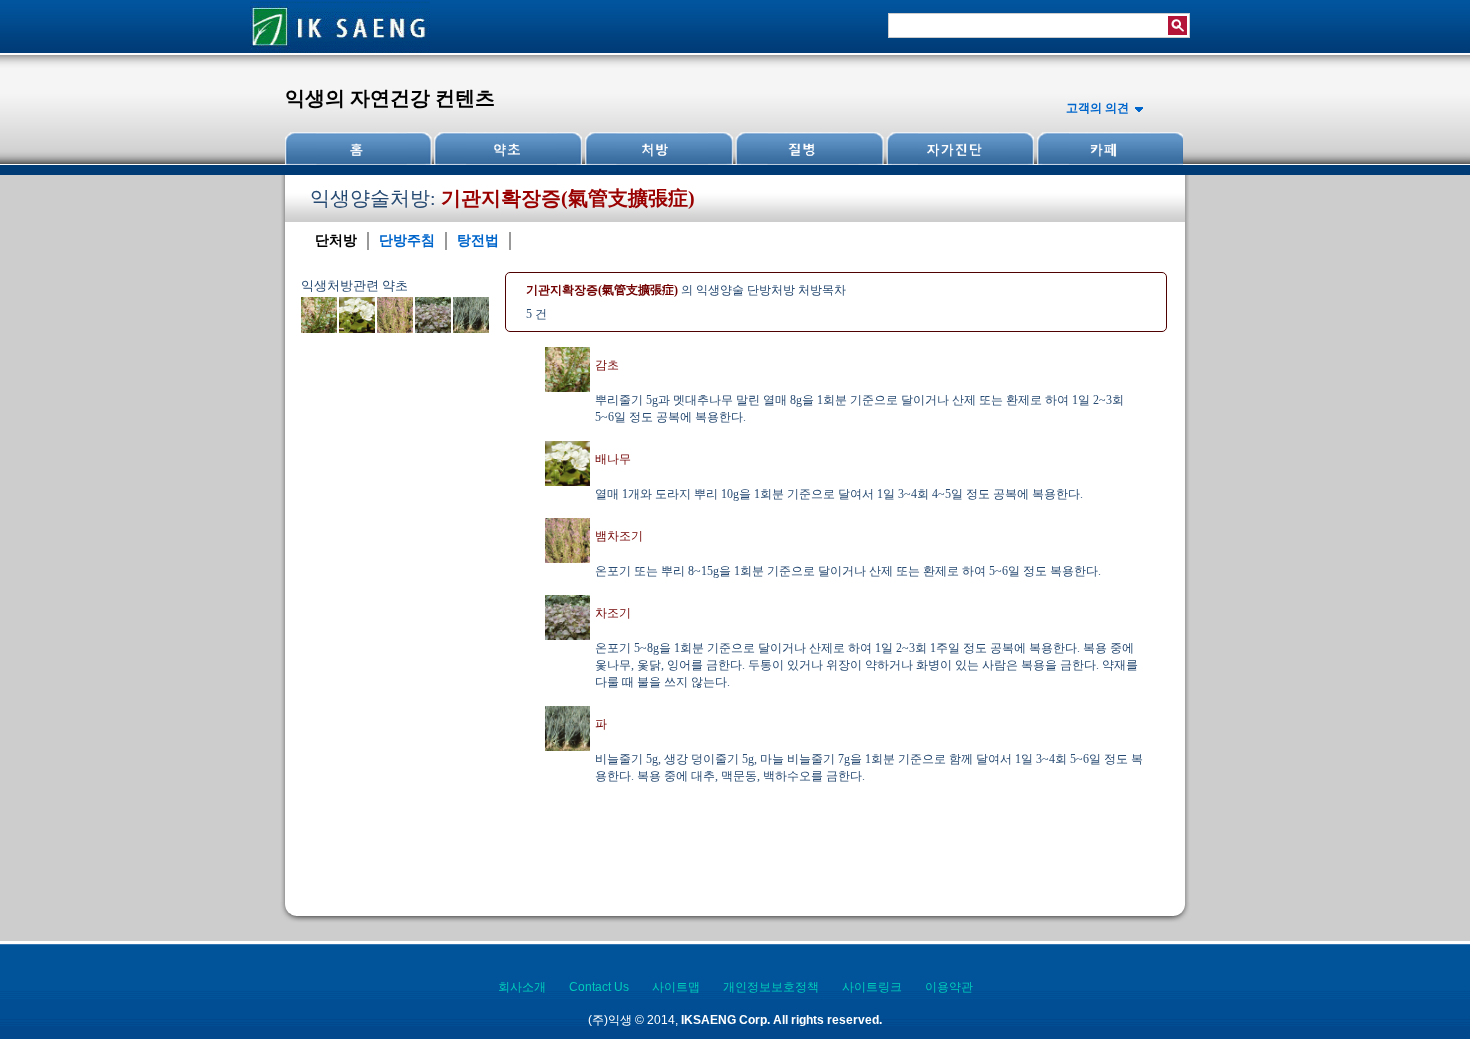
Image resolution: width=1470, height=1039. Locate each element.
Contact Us (599, 987)
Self (958, 148)
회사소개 (522, 987)
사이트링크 (872, 987)
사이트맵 (676, 987)
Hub (508, 148)
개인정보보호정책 (771, 987)
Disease (808, 148)
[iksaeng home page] (340, 49)
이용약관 (949, 987)
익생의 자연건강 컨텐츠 (390, 98)
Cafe (1108, 148)
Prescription (658, 148)
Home (359, 148)
